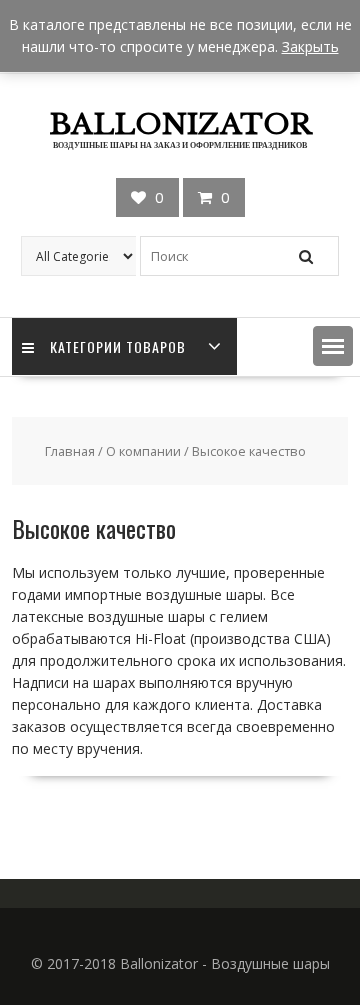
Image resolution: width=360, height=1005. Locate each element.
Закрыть (310, 46)
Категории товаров (118, 346)
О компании (143, 451)
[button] (333, 346)
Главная (70, 451)
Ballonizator (180, 124)
